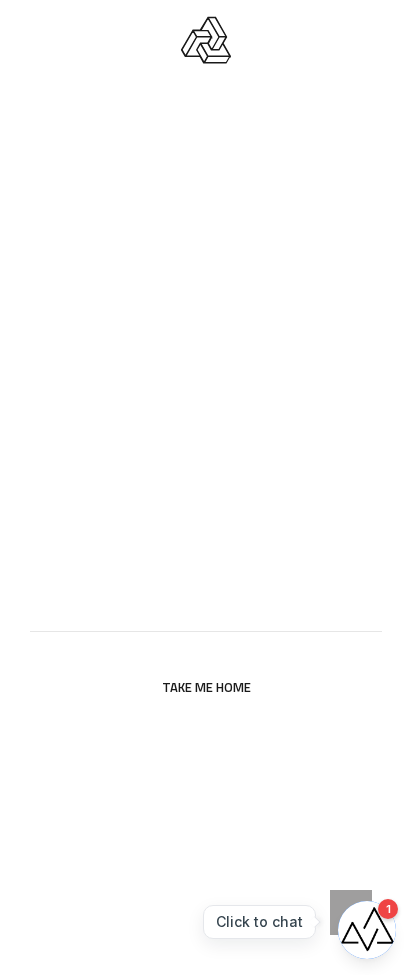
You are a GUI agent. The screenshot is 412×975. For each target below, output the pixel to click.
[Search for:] (206, 606)
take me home (206, 687)
